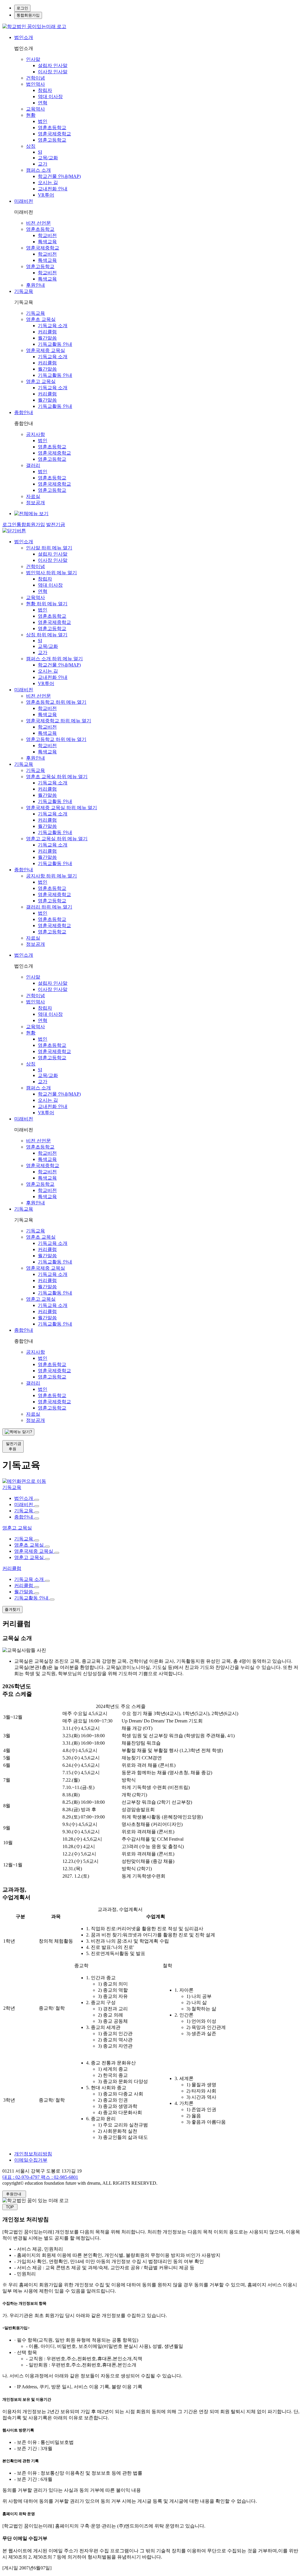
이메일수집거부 (31, 2160)
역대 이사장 (50, 96)
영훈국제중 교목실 (46, 350)
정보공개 (36, 503)
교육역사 (36, 109)
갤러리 (33, 465)
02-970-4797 (21, 2177)
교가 (43, 164)
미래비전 (24, 201)
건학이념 (36, 78)
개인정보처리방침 (33, 2154)
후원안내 (36, 285)
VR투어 (46, 195)
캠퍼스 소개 (38, 170)
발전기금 (56, 524)
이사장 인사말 (53, 72)
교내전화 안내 (53, 189)
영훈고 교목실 (41, 381)
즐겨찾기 (12, 1609)
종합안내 (24, 412)
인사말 (33, 59)
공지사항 (36, 434)
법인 (43, 121)
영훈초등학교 (52, 128)
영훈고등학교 (52, 140)
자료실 (33, 496)
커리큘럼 (47, 332)
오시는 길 (48, 183)
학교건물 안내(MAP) (59, 176)
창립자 (45, 90)
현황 (31, 115)
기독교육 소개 (53, 326)
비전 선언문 (38, 223)
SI (40, 152)
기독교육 (24, 291)
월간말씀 (47, 338)
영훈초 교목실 (41, 319)
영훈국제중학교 (54, 134)
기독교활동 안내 (55, 344)
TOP (10, 2207)
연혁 (43, 103)
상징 (31, 146)
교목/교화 (48, 158)
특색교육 (47, 242)
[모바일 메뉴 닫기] (14, 531)
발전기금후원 (13, 1446)
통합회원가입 (28, 15)
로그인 (22, 8)
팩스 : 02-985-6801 (59, 2177)
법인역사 (36, 84)
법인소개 (24, 37)
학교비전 (47, 235)
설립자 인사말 (53, 65)
